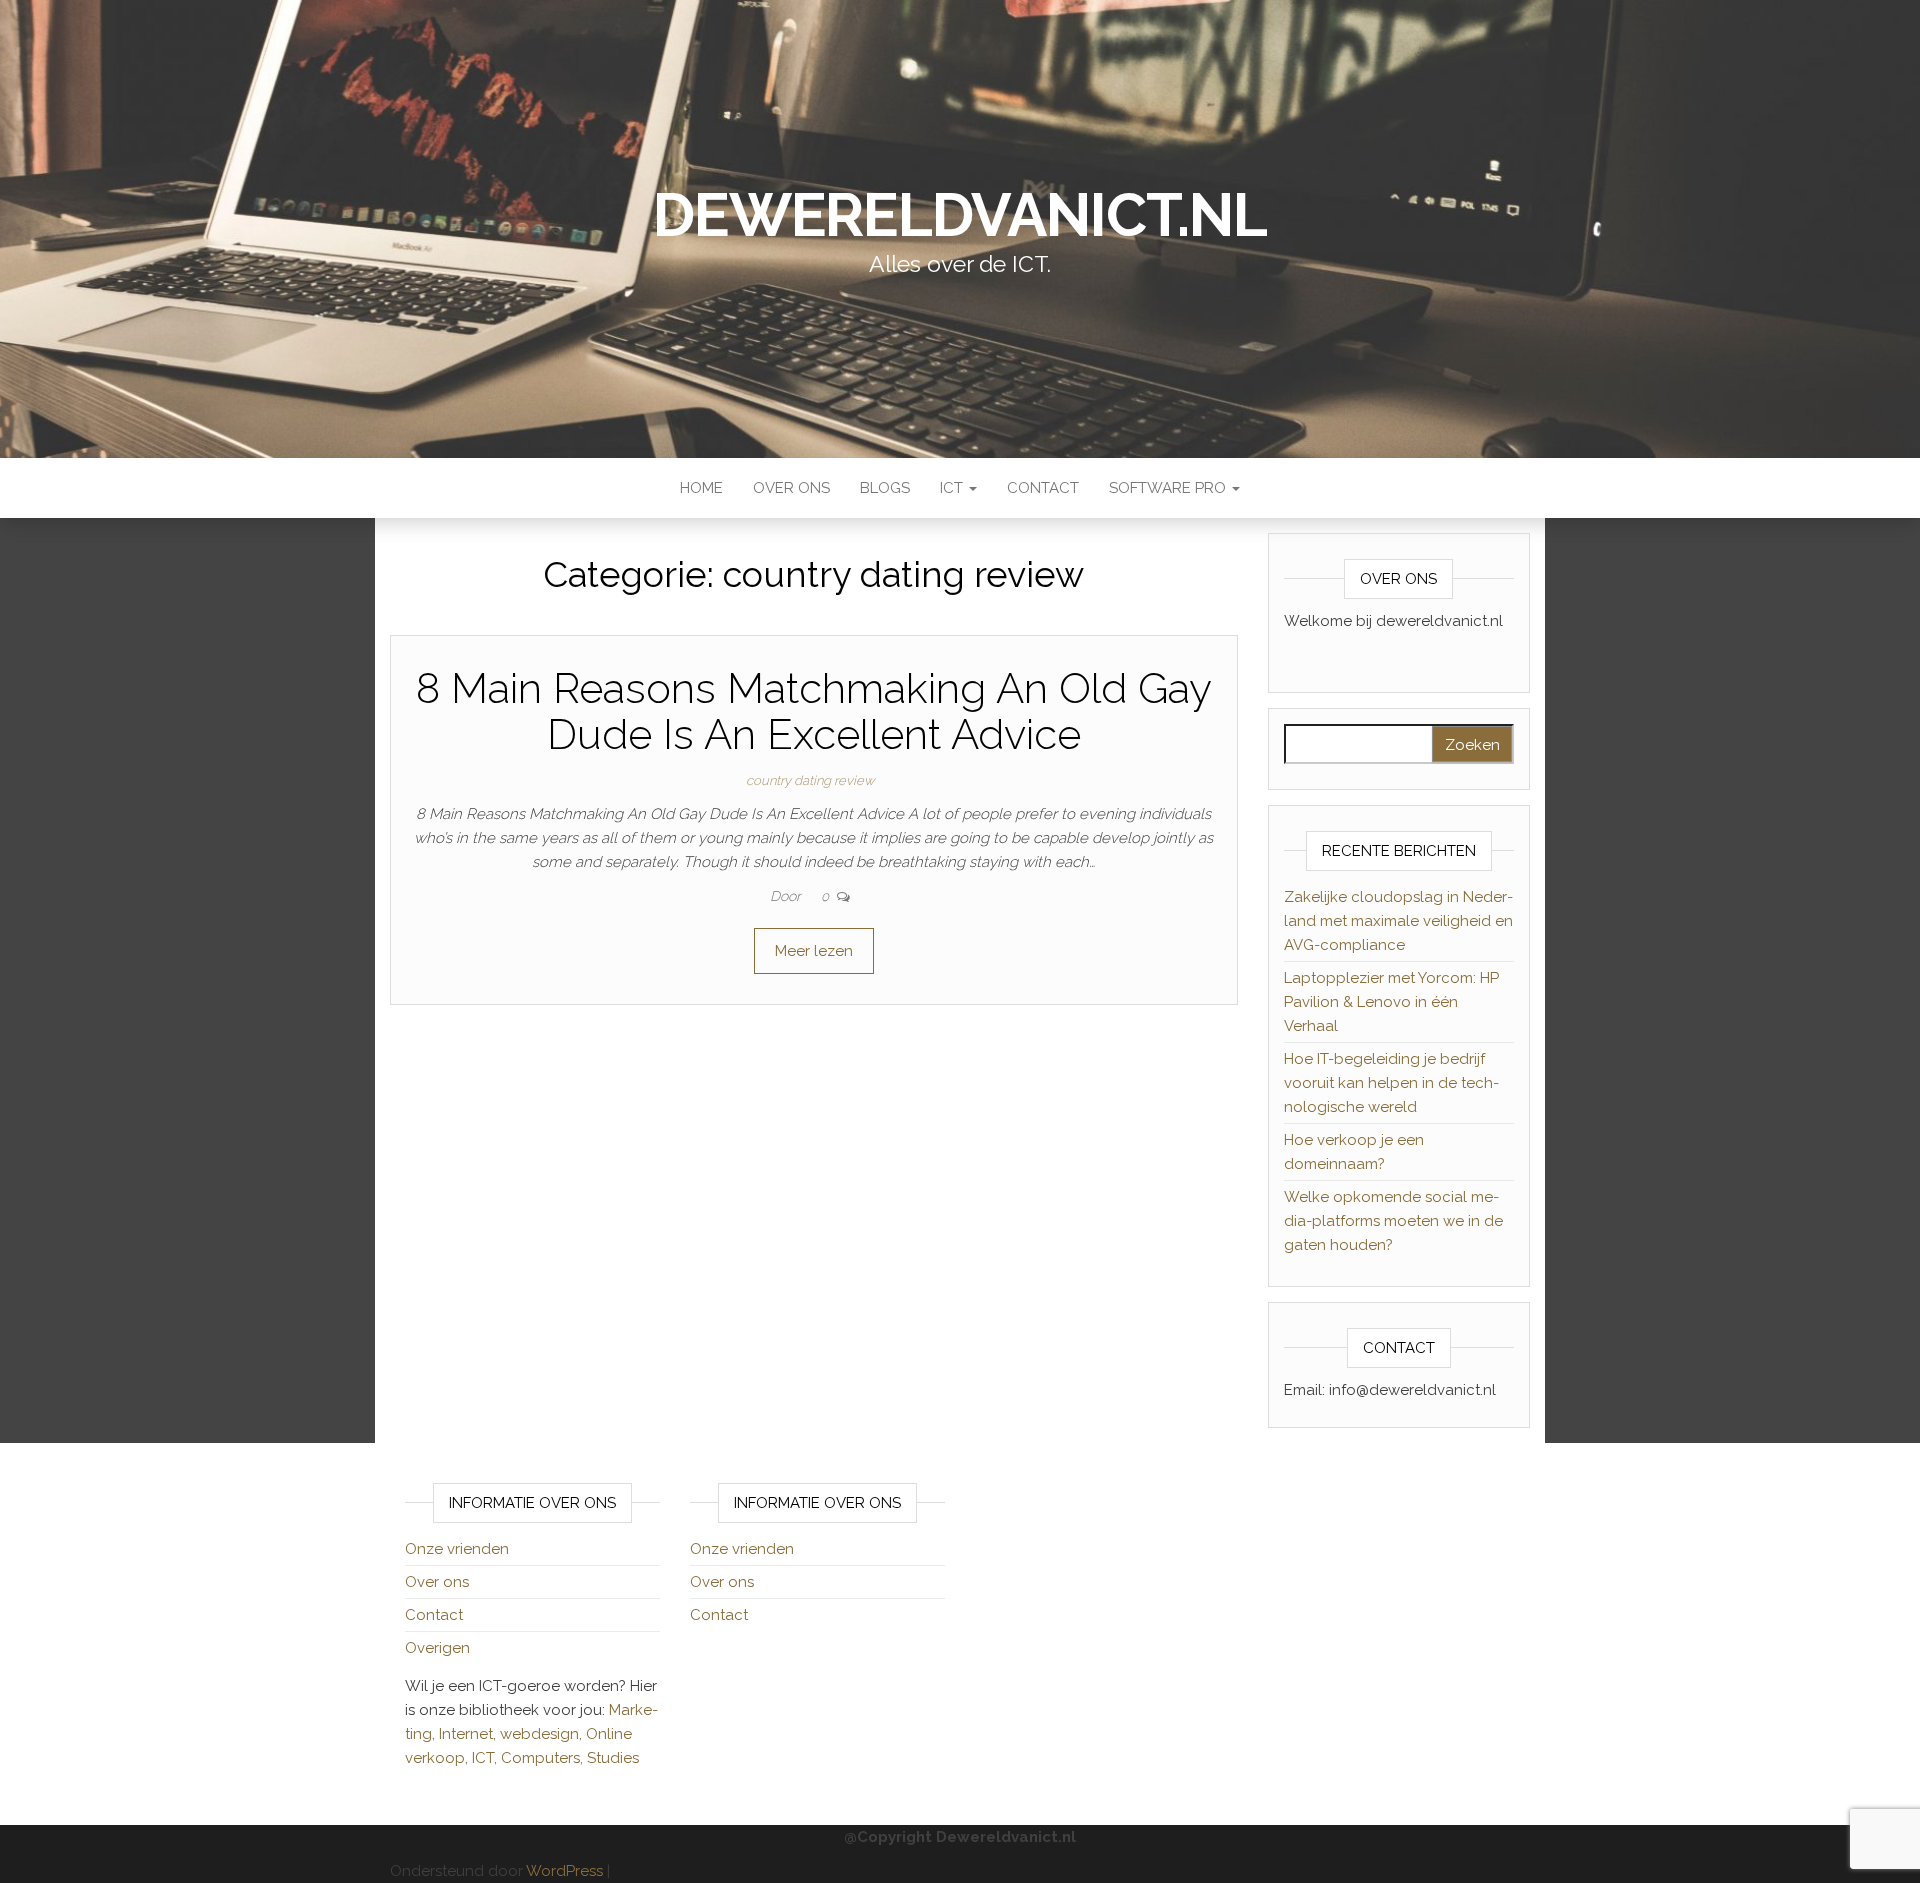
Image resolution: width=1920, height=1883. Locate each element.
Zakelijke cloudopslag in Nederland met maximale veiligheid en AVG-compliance (1398, 921)
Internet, (469, 1734)
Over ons (791, 488)
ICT (953, 488)
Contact (1043, 488)
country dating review (810, 780)
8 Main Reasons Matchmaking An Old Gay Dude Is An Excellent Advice (814, 711)
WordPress (564, 1871)
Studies (613, 1758)
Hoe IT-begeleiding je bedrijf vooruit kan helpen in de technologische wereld (1391, 1083)
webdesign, (543, 1734)
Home (701, 488)
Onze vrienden (457, 1549)
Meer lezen (814, 951)
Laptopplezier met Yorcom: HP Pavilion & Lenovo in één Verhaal (1391, 1002)
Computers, (544, 1758)
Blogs (885, 488)
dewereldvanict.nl (960, 215)
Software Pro (1169, 488)
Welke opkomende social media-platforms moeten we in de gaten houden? (1393, 1221)
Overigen (437, 1648)
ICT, (486, 1758)
